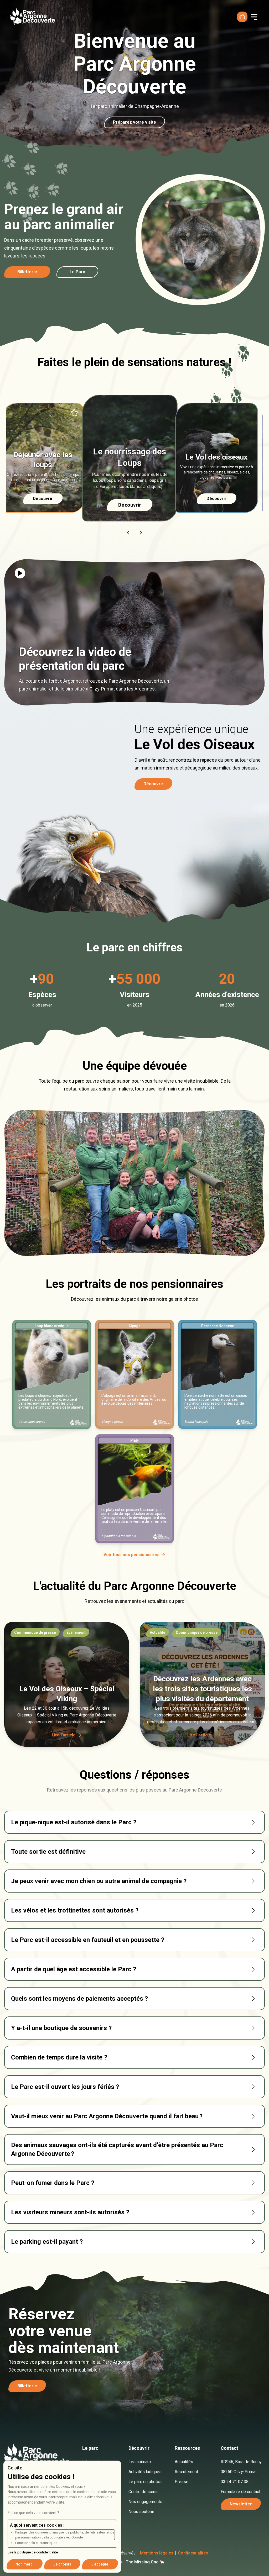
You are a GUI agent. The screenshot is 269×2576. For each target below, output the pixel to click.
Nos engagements (145, 2502)
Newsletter (241, 2504)
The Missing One (142, 2562)
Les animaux (140, 2462)
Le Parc (77, 272)
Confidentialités (193, 2553)
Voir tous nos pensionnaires (131, 1555)
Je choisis (62, 2564)
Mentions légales (157, 2553)
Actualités (184, 2462)
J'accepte (100, 2564)
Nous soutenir (141, 2512)
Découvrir (134, 505)
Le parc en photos (145, 2482)
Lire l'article (64, 1735)
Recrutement (186, 2472)
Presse (182, 2482)
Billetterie (27, 272)
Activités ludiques (145, 2472)
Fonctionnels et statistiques (36, 2543)
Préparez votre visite (134, 122)
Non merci (25, 2564)
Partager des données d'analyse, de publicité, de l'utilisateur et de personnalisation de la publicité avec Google (65, 2535)
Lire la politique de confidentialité (33, 2552)
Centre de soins (143, 2492)
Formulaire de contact (240, 2492)
